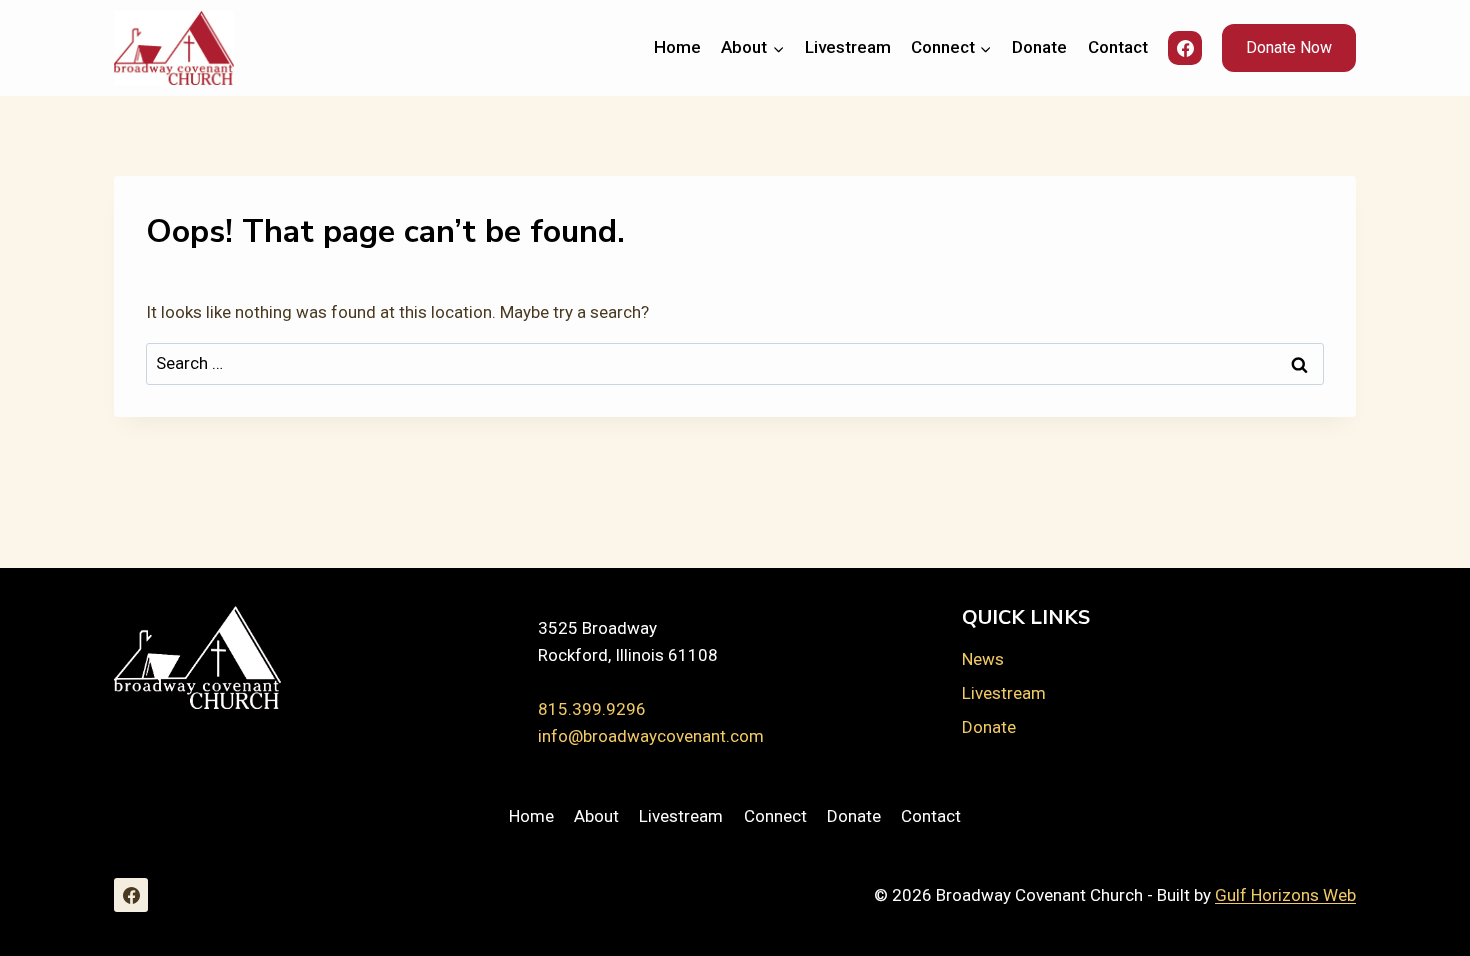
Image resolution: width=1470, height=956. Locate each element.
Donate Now (1289, 47)
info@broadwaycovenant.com (651, 736)
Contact (1118, 47)
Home (677, 47)
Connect (775, 816)
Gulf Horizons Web (1285, 895)
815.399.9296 (592, 709)
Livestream (848, 47)
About (596, 816)
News (983, 659)
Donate (1039, 47)
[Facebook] (1185, 48)
